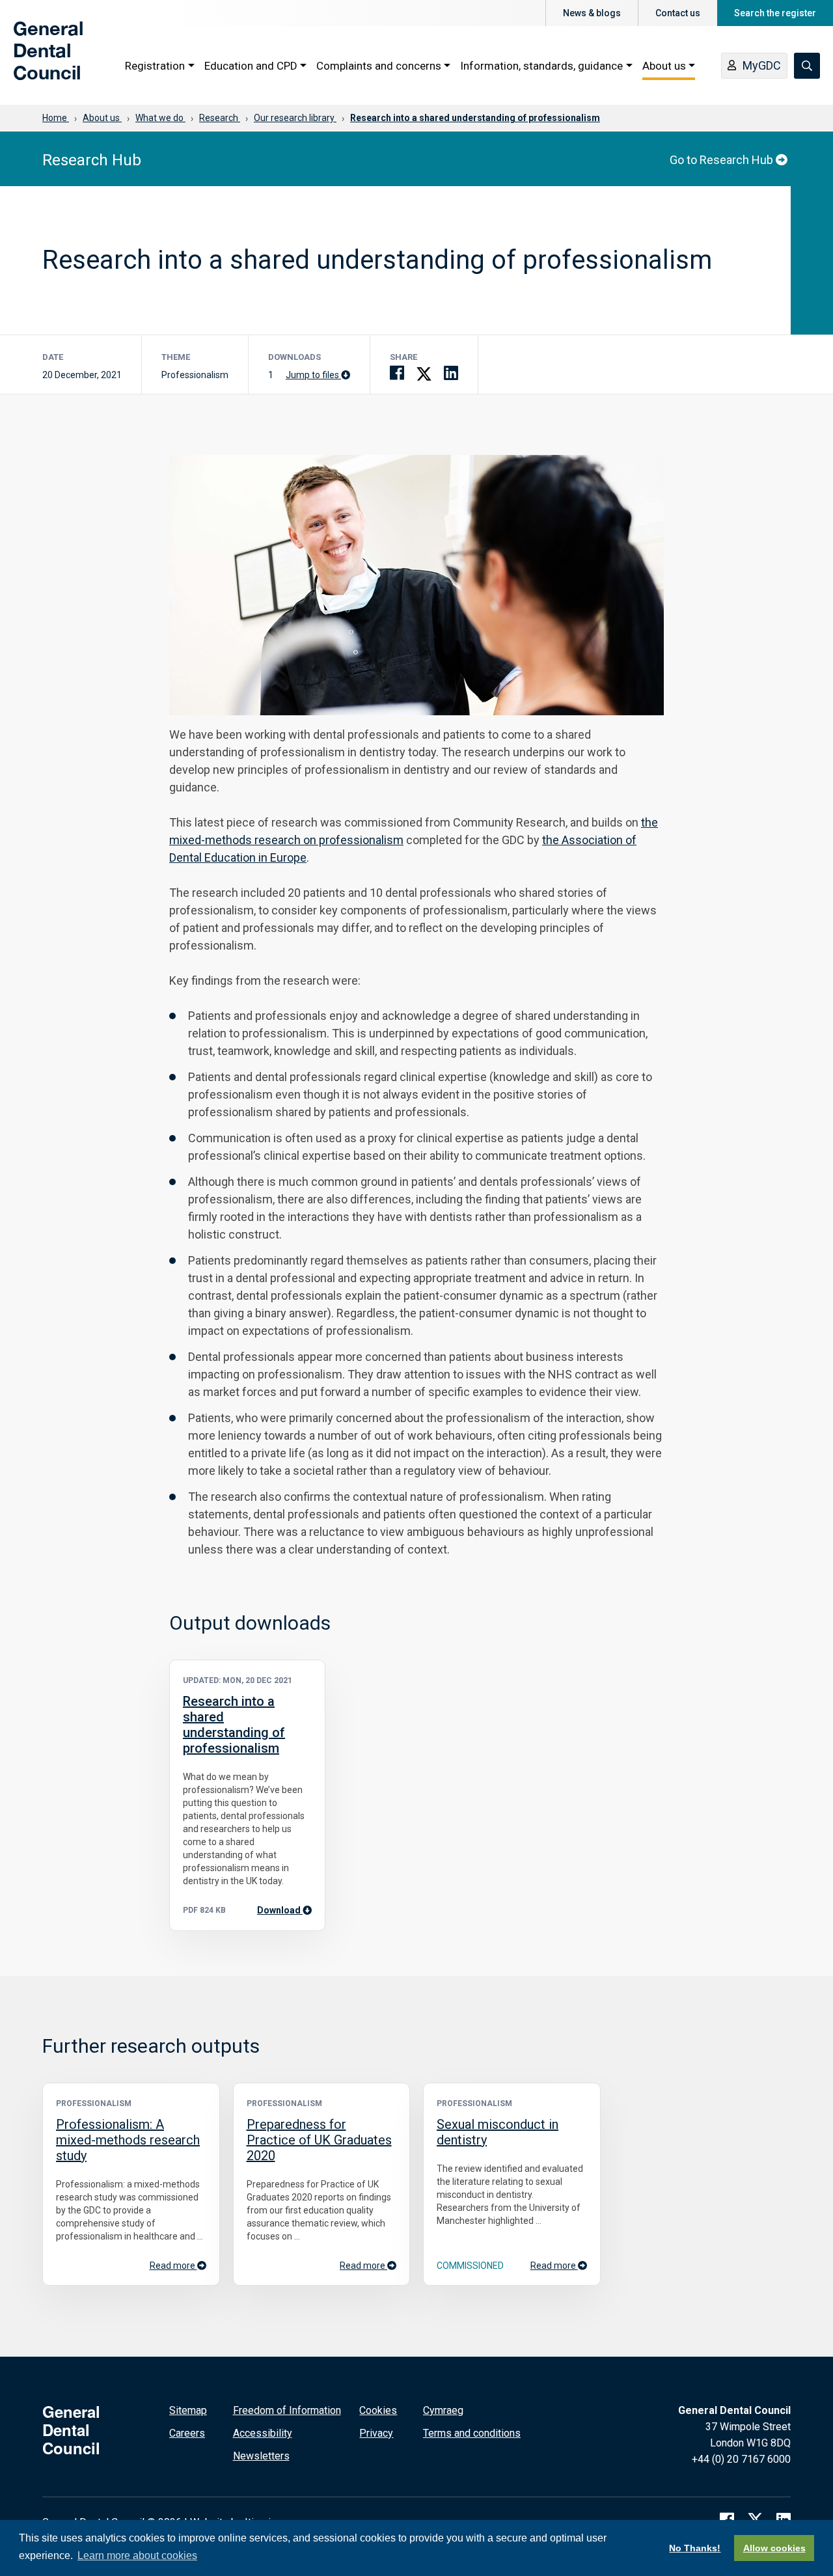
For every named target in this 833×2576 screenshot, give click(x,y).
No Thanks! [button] (695, 2548)
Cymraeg (443, 2410)
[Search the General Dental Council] (807, 66)
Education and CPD (251, 66)
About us (664, 66)
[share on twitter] (424, 373)
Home (56, 118)
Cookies (378, 2410)
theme (176, 357)
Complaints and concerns (379, 66)
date (53, 357)
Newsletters (261, 2456)
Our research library (295, 118)
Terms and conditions (472, 2433)
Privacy (376, 2433)
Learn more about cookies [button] (137, 2555)
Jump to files (313, 375)
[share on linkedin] (451, 373)
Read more (173, 2266)
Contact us (678, 13)
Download (284, 1910)
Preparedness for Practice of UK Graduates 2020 (319, 2140)
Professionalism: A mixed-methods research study (128, 2140)
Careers (187, 2433)
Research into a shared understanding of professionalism (475, 118)
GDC (34, 60)
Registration (155, 66)
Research (220, 118)
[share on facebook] (397, 373)
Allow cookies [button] (774, 2548)
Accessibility (263, 2433)
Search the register (775, 13)
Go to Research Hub (723, 160)
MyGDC (762, 65)
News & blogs (592, 13)
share (403, 357)
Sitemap (188, 2410)
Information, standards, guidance (541, 66)
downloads (294, 357)
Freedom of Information (287, 2410)
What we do (160, 118)
